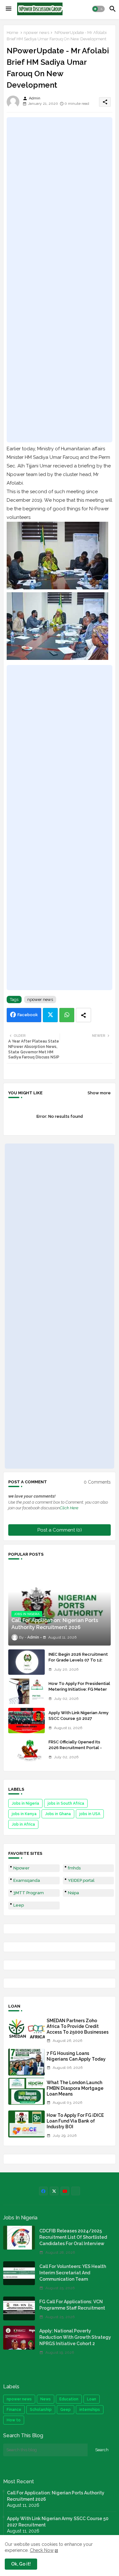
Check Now (42, 2550)
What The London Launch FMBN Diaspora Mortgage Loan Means (75, 2088)
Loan (92, 2399)
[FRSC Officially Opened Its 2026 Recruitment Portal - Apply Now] (26, 1750)
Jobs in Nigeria (25, 1803)
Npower (21, 1868)
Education (69, 2399)
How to (14, 2420)
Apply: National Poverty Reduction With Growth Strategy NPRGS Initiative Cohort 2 (75, 2337)
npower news (36, 33)
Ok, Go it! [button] (21, 2564)
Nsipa (73, 1893)
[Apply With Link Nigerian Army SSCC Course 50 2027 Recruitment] (26, 1721)
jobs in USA (90, 1814)
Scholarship (41, 2410)
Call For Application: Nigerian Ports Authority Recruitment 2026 (56, 2496)
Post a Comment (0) (60, 1530)
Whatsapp (67, 1015)
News (46, 2399)
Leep (19, 1905)
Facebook (28, 1015)
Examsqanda (27, 1880)
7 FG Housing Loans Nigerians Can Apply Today (76, 2056)
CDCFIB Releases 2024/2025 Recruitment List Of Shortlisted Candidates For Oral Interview (73, 2237)
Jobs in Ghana (58, 1814)
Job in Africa (23, 1824)
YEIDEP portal (81, 1880)
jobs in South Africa (66, 1803)
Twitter (50, 1015)
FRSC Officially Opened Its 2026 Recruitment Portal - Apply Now (75, 1748)
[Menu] (9, 9)
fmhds (74, 1868)
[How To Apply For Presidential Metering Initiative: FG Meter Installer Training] (26, 1691)
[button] (98, 9)
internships (90, 2410)
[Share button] (83, 1015)
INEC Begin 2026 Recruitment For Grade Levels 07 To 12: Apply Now (78, 1660)
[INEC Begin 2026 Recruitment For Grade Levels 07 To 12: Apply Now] (26, 1662)
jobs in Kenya (24, 1814)
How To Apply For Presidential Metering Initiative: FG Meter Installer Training (79, 1689)
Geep (66, 2410)
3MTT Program (29, 1893)
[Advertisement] (60, 280)
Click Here (69, 1508)
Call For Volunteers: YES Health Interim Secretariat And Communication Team (73, 2273)
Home (12, 33)
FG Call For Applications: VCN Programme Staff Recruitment (72, 2305)
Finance (14, 2410)
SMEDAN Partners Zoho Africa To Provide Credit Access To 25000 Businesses (78, 2026)
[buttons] (43, 2191)
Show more (99, 1093)
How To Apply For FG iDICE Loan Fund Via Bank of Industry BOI (75, 2121)
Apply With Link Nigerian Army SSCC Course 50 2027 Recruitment (79, 1718)
